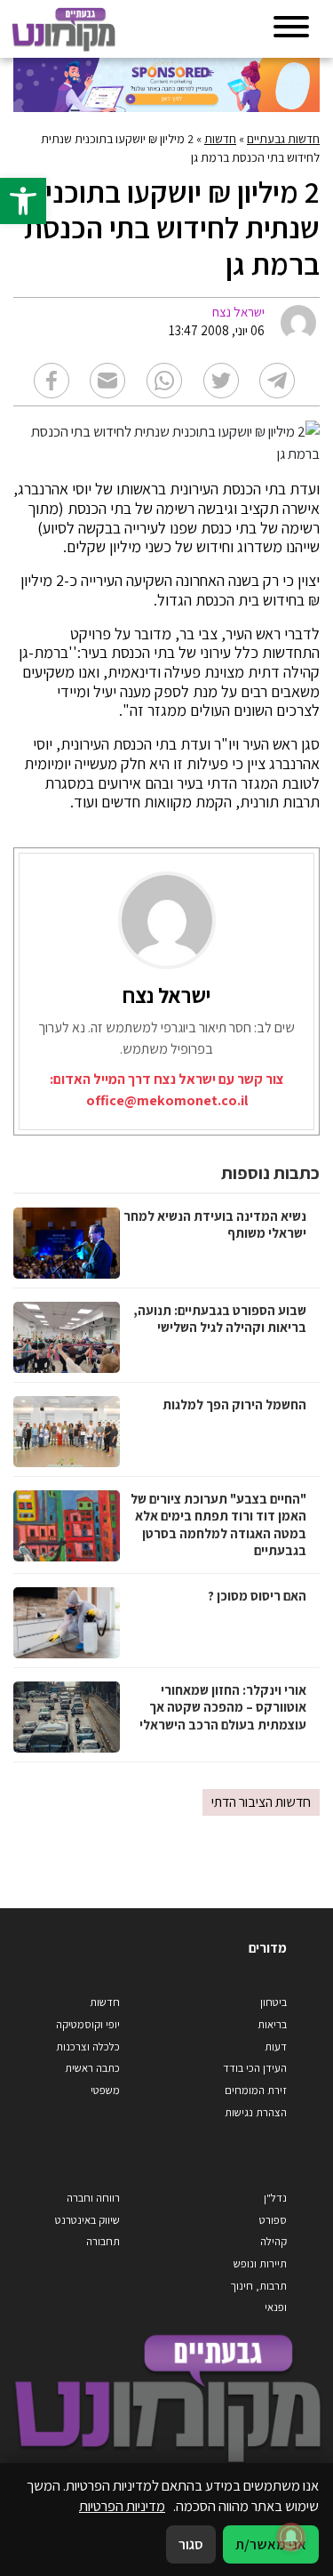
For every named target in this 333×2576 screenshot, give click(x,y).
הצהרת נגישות (256, 2112)
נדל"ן (275, 2198)
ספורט (273, 2220)
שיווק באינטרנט (87, 2220)
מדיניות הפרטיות (122, 2506)
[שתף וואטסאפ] (164, 381)
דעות (276, 2046)
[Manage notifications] (291, 2537)
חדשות (220, 139)
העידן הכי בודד (255, 2068)
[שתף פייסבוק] (52, 381)
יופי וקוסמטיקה (88, 2024)
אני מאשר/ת (271, 2544)
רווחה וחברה (93, 2198)
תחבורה (103, 2241)
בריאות (272, 2024)
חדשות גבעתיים (283, 139)
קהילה (274, 2241)
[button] (23, 201)
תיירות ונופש (260, 2263)
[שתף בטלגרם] (277, 381)
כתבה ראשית (92, 2068)
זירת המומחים (256, 2090)
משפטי (105, 2090)
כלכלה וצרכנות (88, 2046)
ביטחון (274, 2002)
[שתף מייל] (107, 381)
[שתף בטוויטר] (221, 381)
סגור (191, 2544)
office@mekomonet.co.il (167, 1100)
